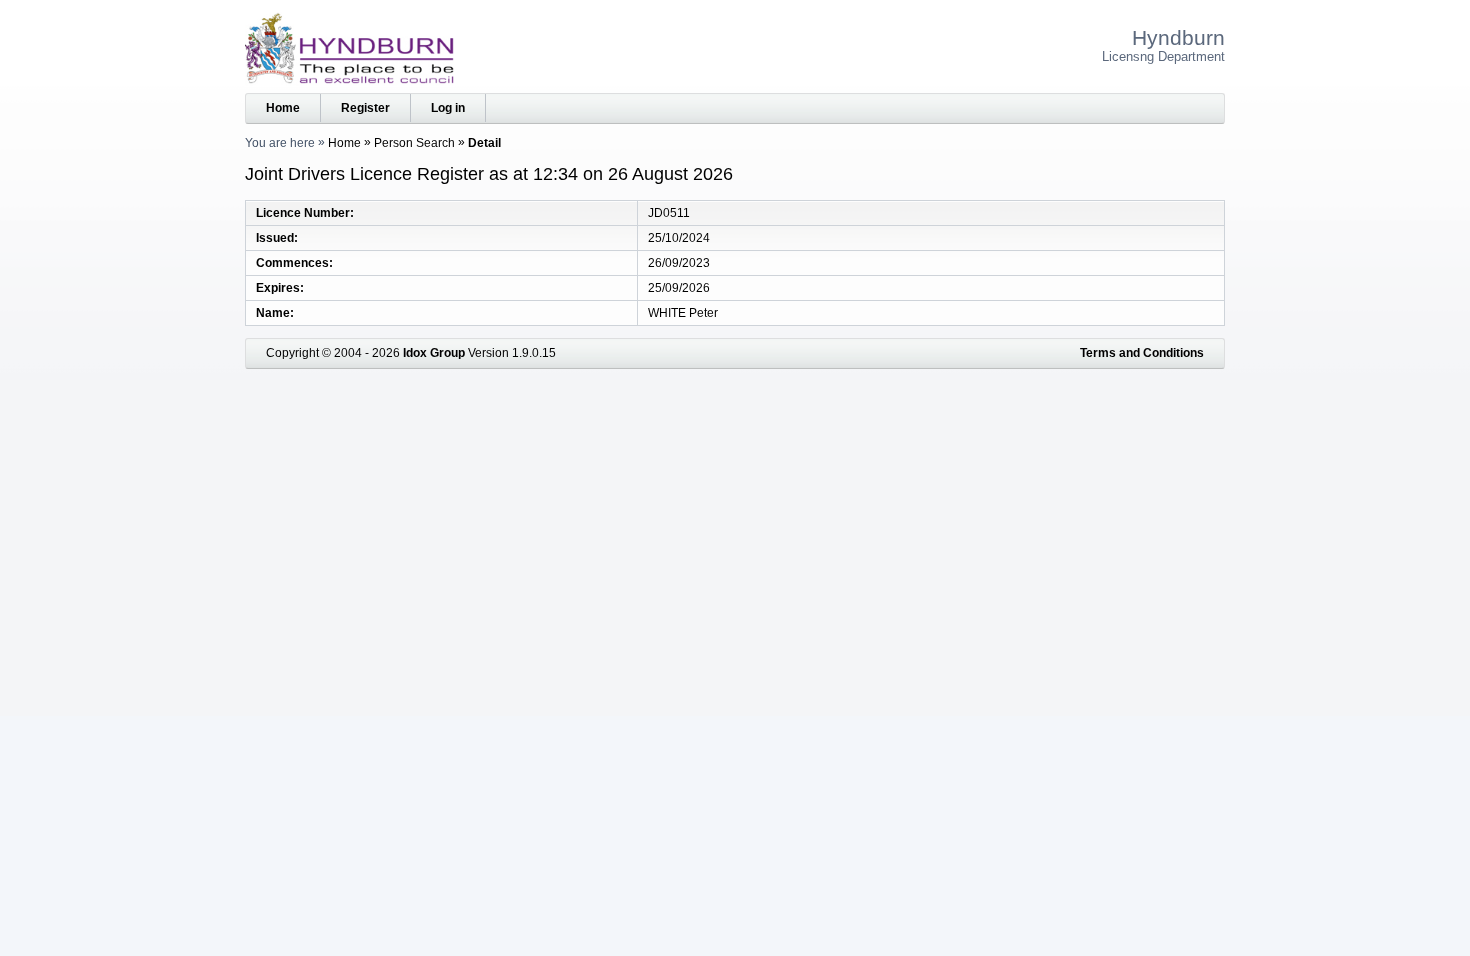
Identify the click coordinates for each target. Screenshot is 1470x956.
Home (283, 108)
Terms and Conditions (1142, 353)
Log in (448, 108)
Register (365, 108)
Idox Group (434, 353)
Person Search (414, 143)
